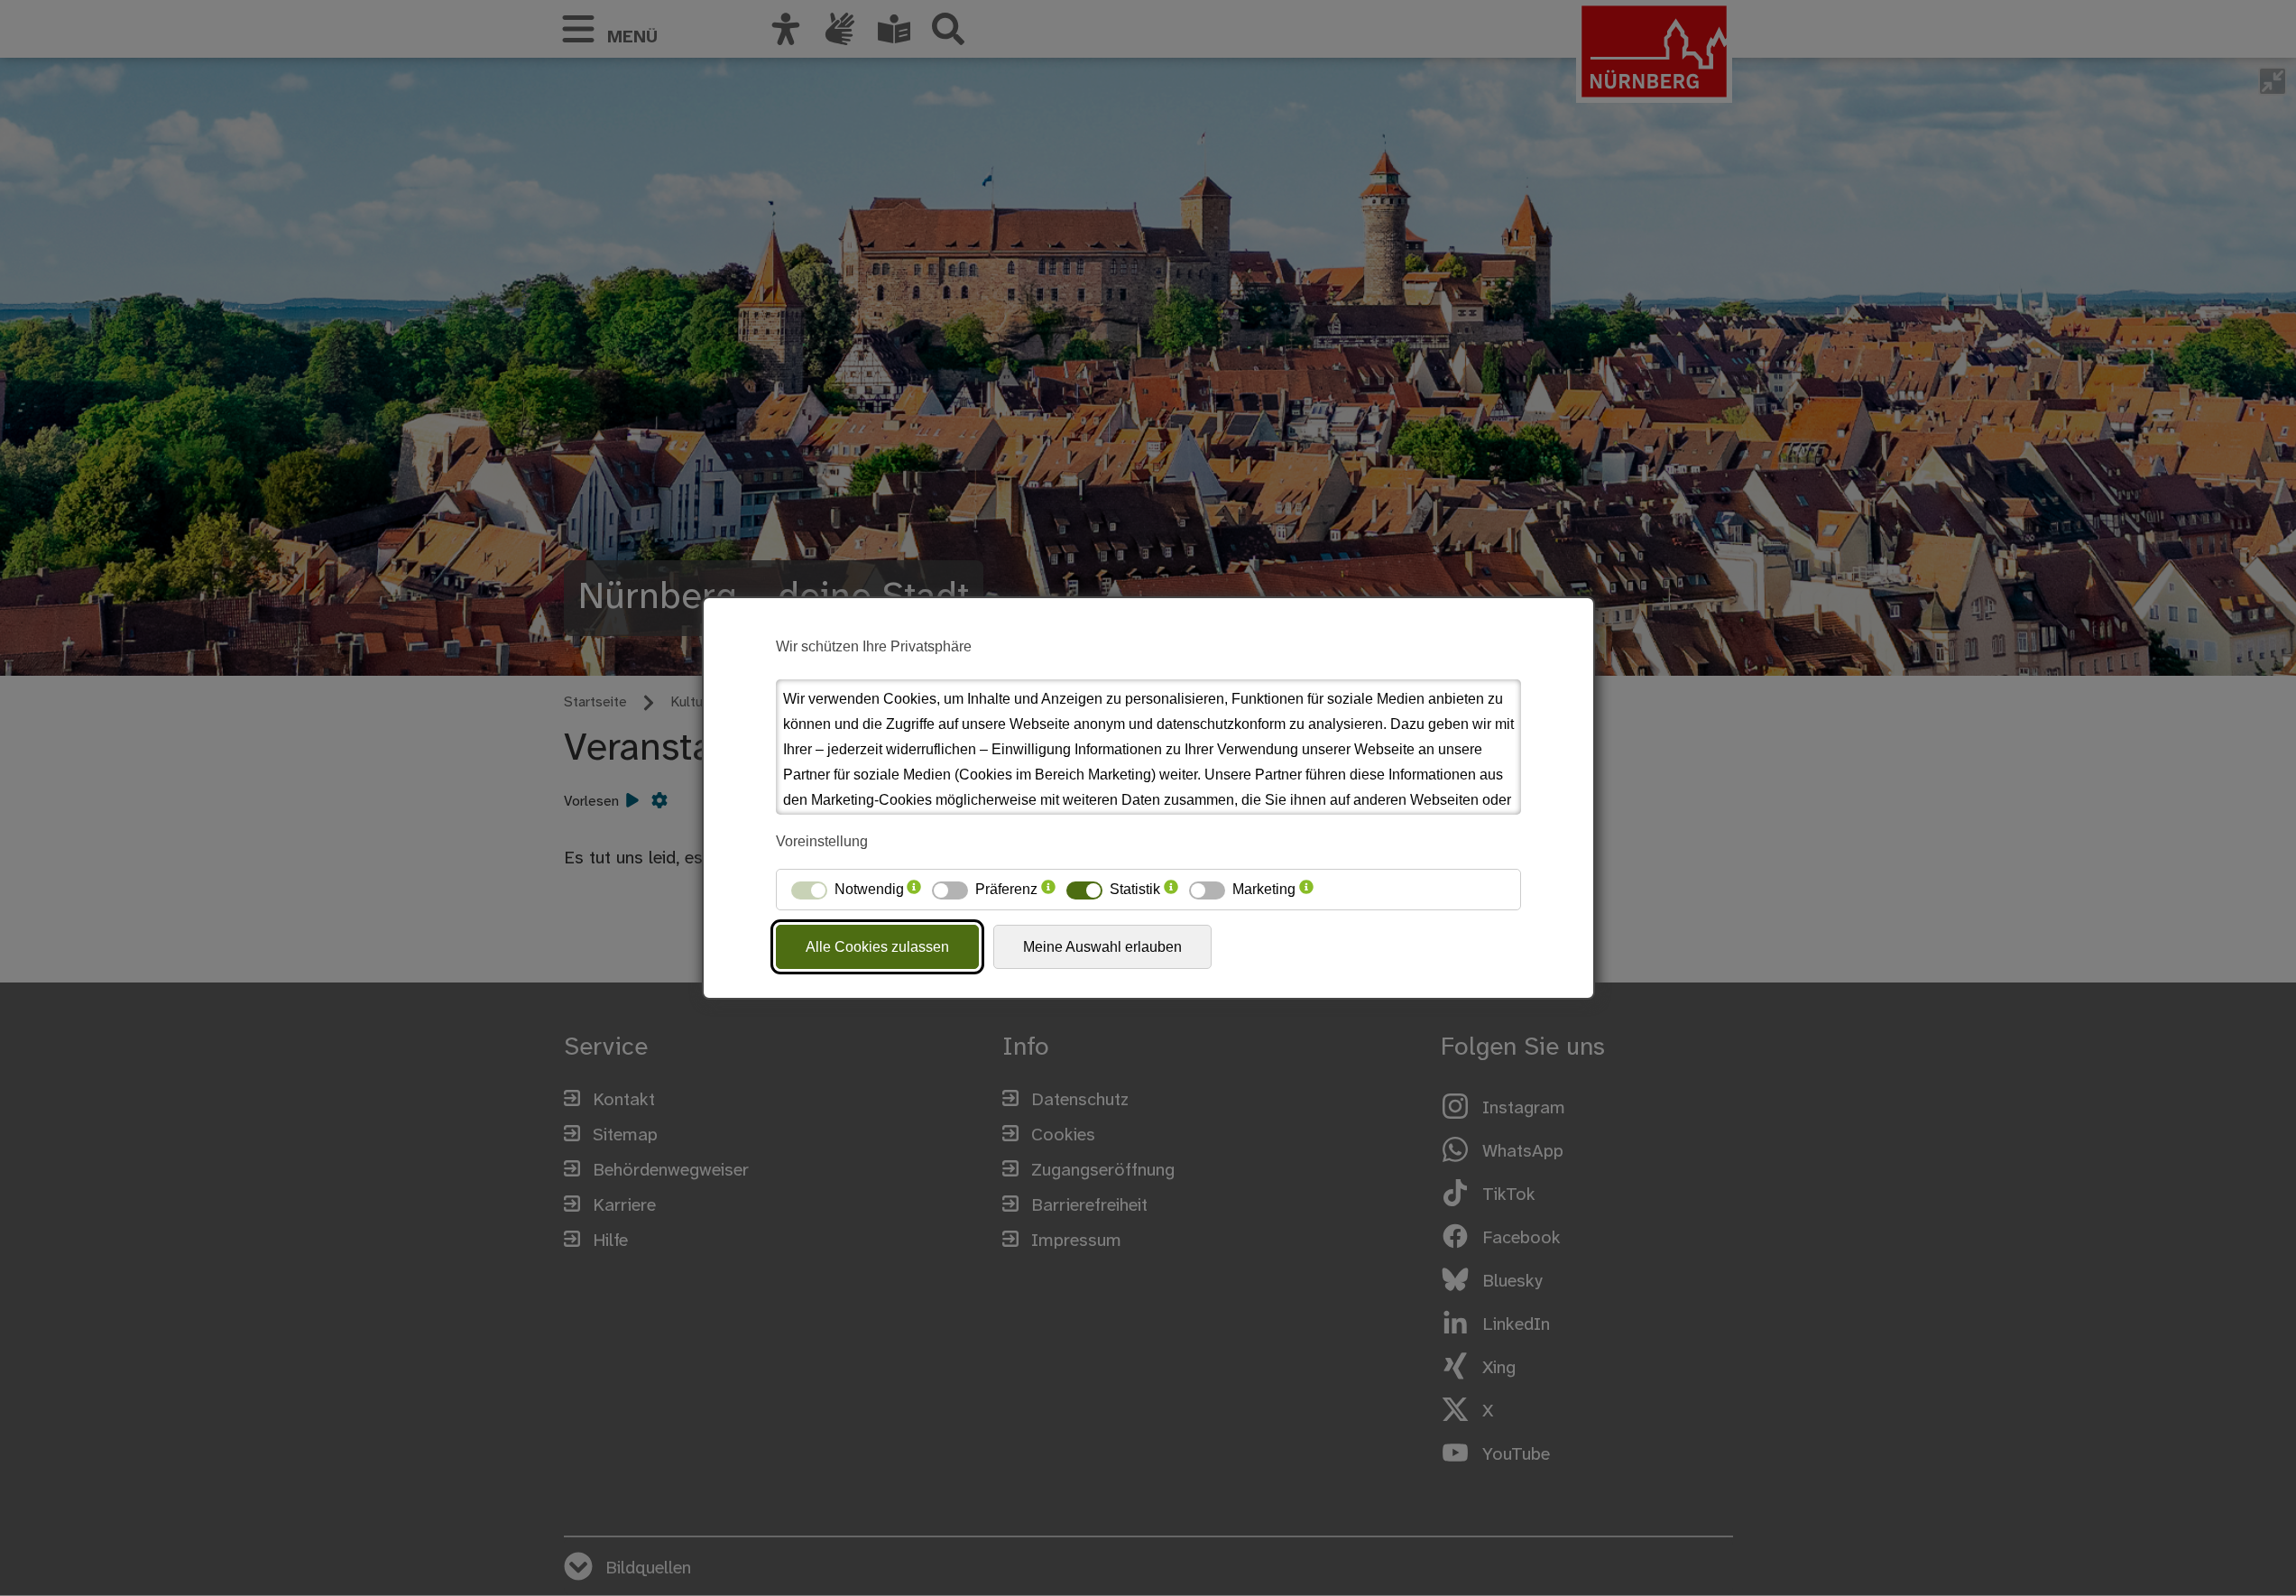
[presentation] (914, 890)
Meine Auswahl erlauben (1102, 947)
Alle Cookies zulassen (877, 947)
